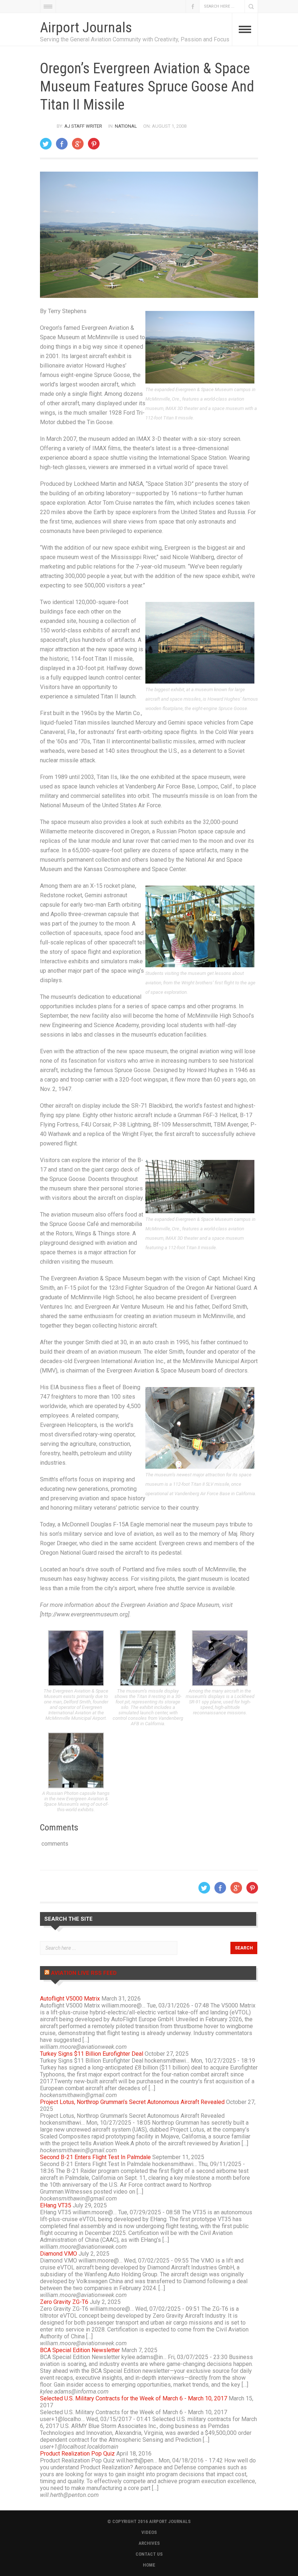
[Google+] (78, 144)
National (126, 126)
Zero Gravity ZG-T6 (64, 2302)
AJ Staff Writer (83, 126)
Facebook (193, 6)
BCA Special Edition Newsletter (80, 2350)
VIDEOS (149, 2532)
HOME (149, 2565)
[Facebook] (62, 144)
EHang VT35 (56, 2205)
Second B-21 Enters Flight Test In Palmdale (95, 2157)
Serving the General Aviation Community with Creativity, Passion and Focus (135, 39)
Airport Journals (86, 28)
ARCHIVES (149, 2543)
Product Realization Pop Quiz (77, 2454)
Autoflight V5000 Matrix (70, 1999)
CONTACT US (149, 2554)
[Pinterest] (94, 144)
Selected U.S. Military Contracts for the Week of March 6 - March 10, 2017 (134, 2398)
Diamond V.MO (59, 2254)
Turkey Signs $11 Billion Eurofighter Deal (92, 2054)
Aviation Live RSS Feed (84, 1973)
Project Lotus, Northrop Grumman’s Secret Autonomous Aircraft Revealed (132, 2102)
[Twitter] (46, 144)
